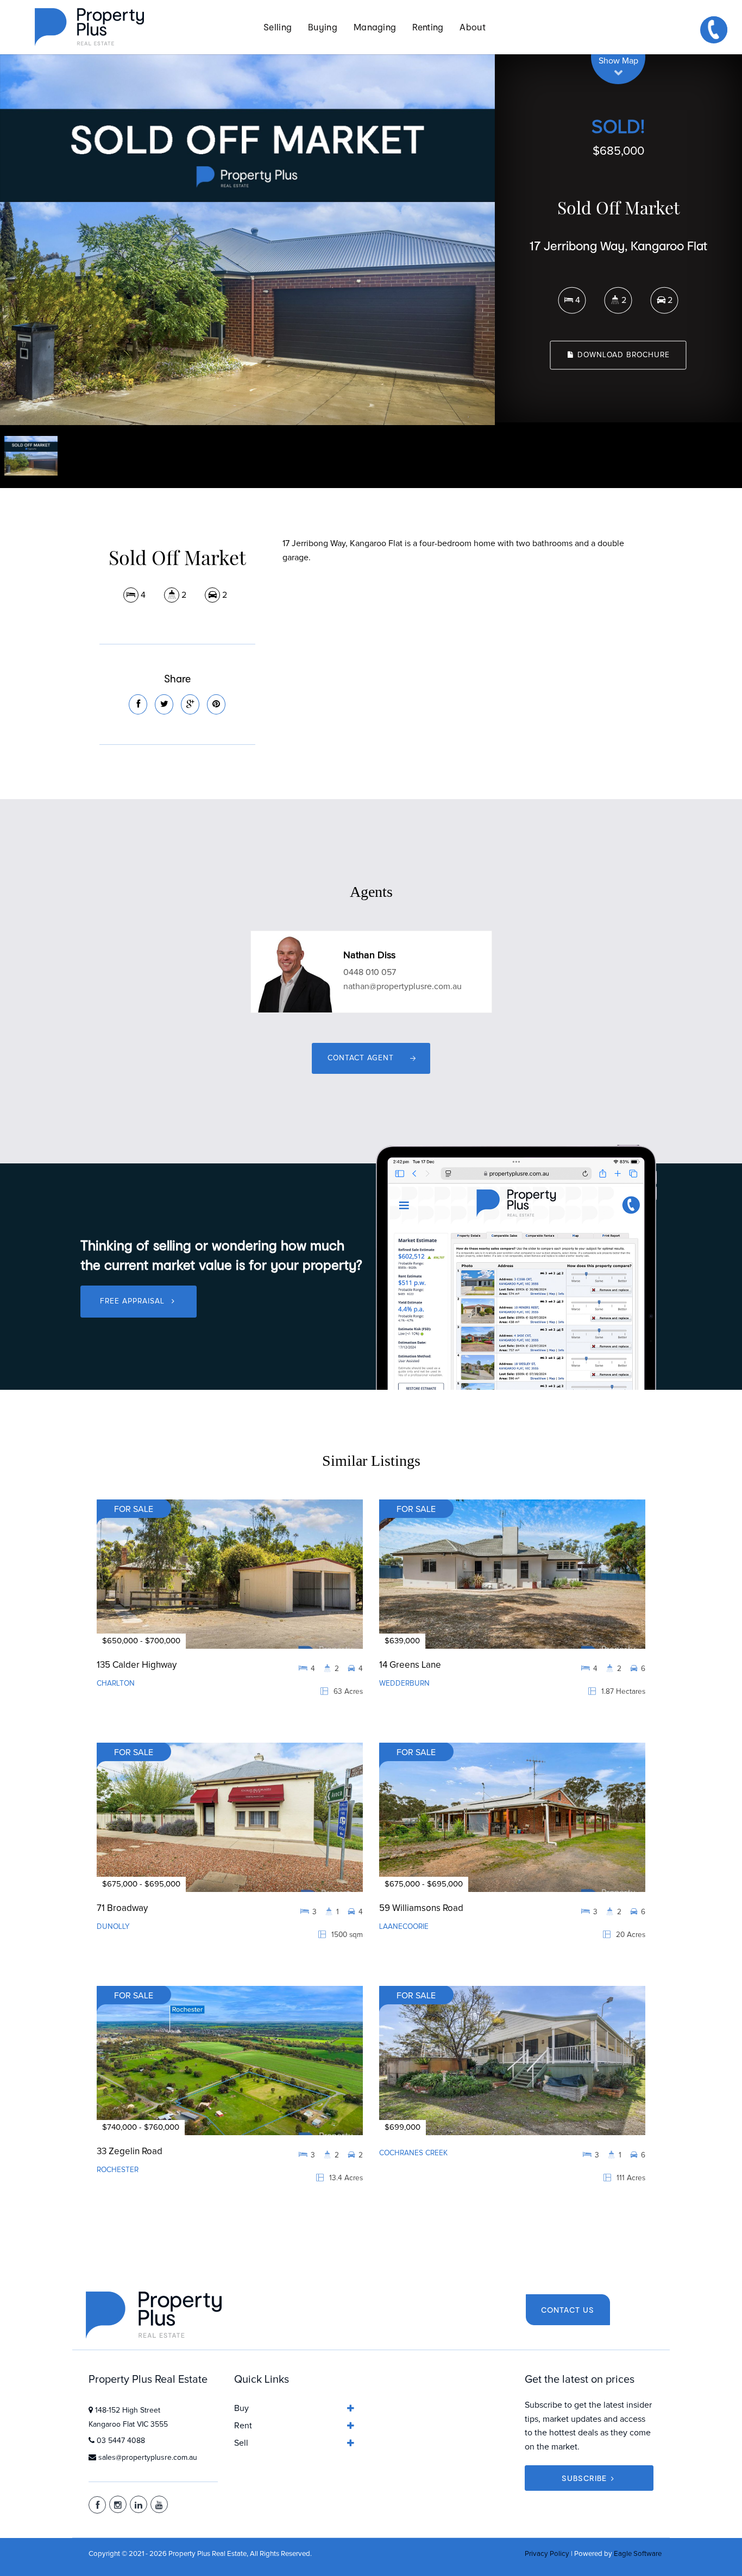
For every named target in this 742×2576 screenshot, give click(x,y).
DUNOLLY (113, 1927)
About (473, 27)
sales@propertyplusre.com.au (148, 2458)
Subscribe (584, 2478)
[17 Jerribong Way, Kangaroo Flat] (247, 240)
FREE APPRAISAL (134, 1301)
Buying (323, 27)
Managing (375, 27)
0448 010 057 (370, 972)
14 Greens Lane (410, 1665)
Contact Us (568, 2310)
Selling (278, 27)
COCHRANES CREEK (413, 2153)
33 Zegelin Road (130, 2152)
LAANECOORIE (404, 1927)
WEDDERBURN (404, 1683)
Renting (428, 27)
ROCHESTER (118, 2170)
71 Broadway (122, 1909)
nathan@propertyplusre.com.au (403, 986)
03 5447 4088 (121, 2441)
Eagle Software (638, 2554)
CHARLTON (116, 1683)
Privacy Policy (547, 2554)
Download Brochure (622, 355)
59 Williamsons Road (421, 1909)
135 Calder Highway (137, 1665)
